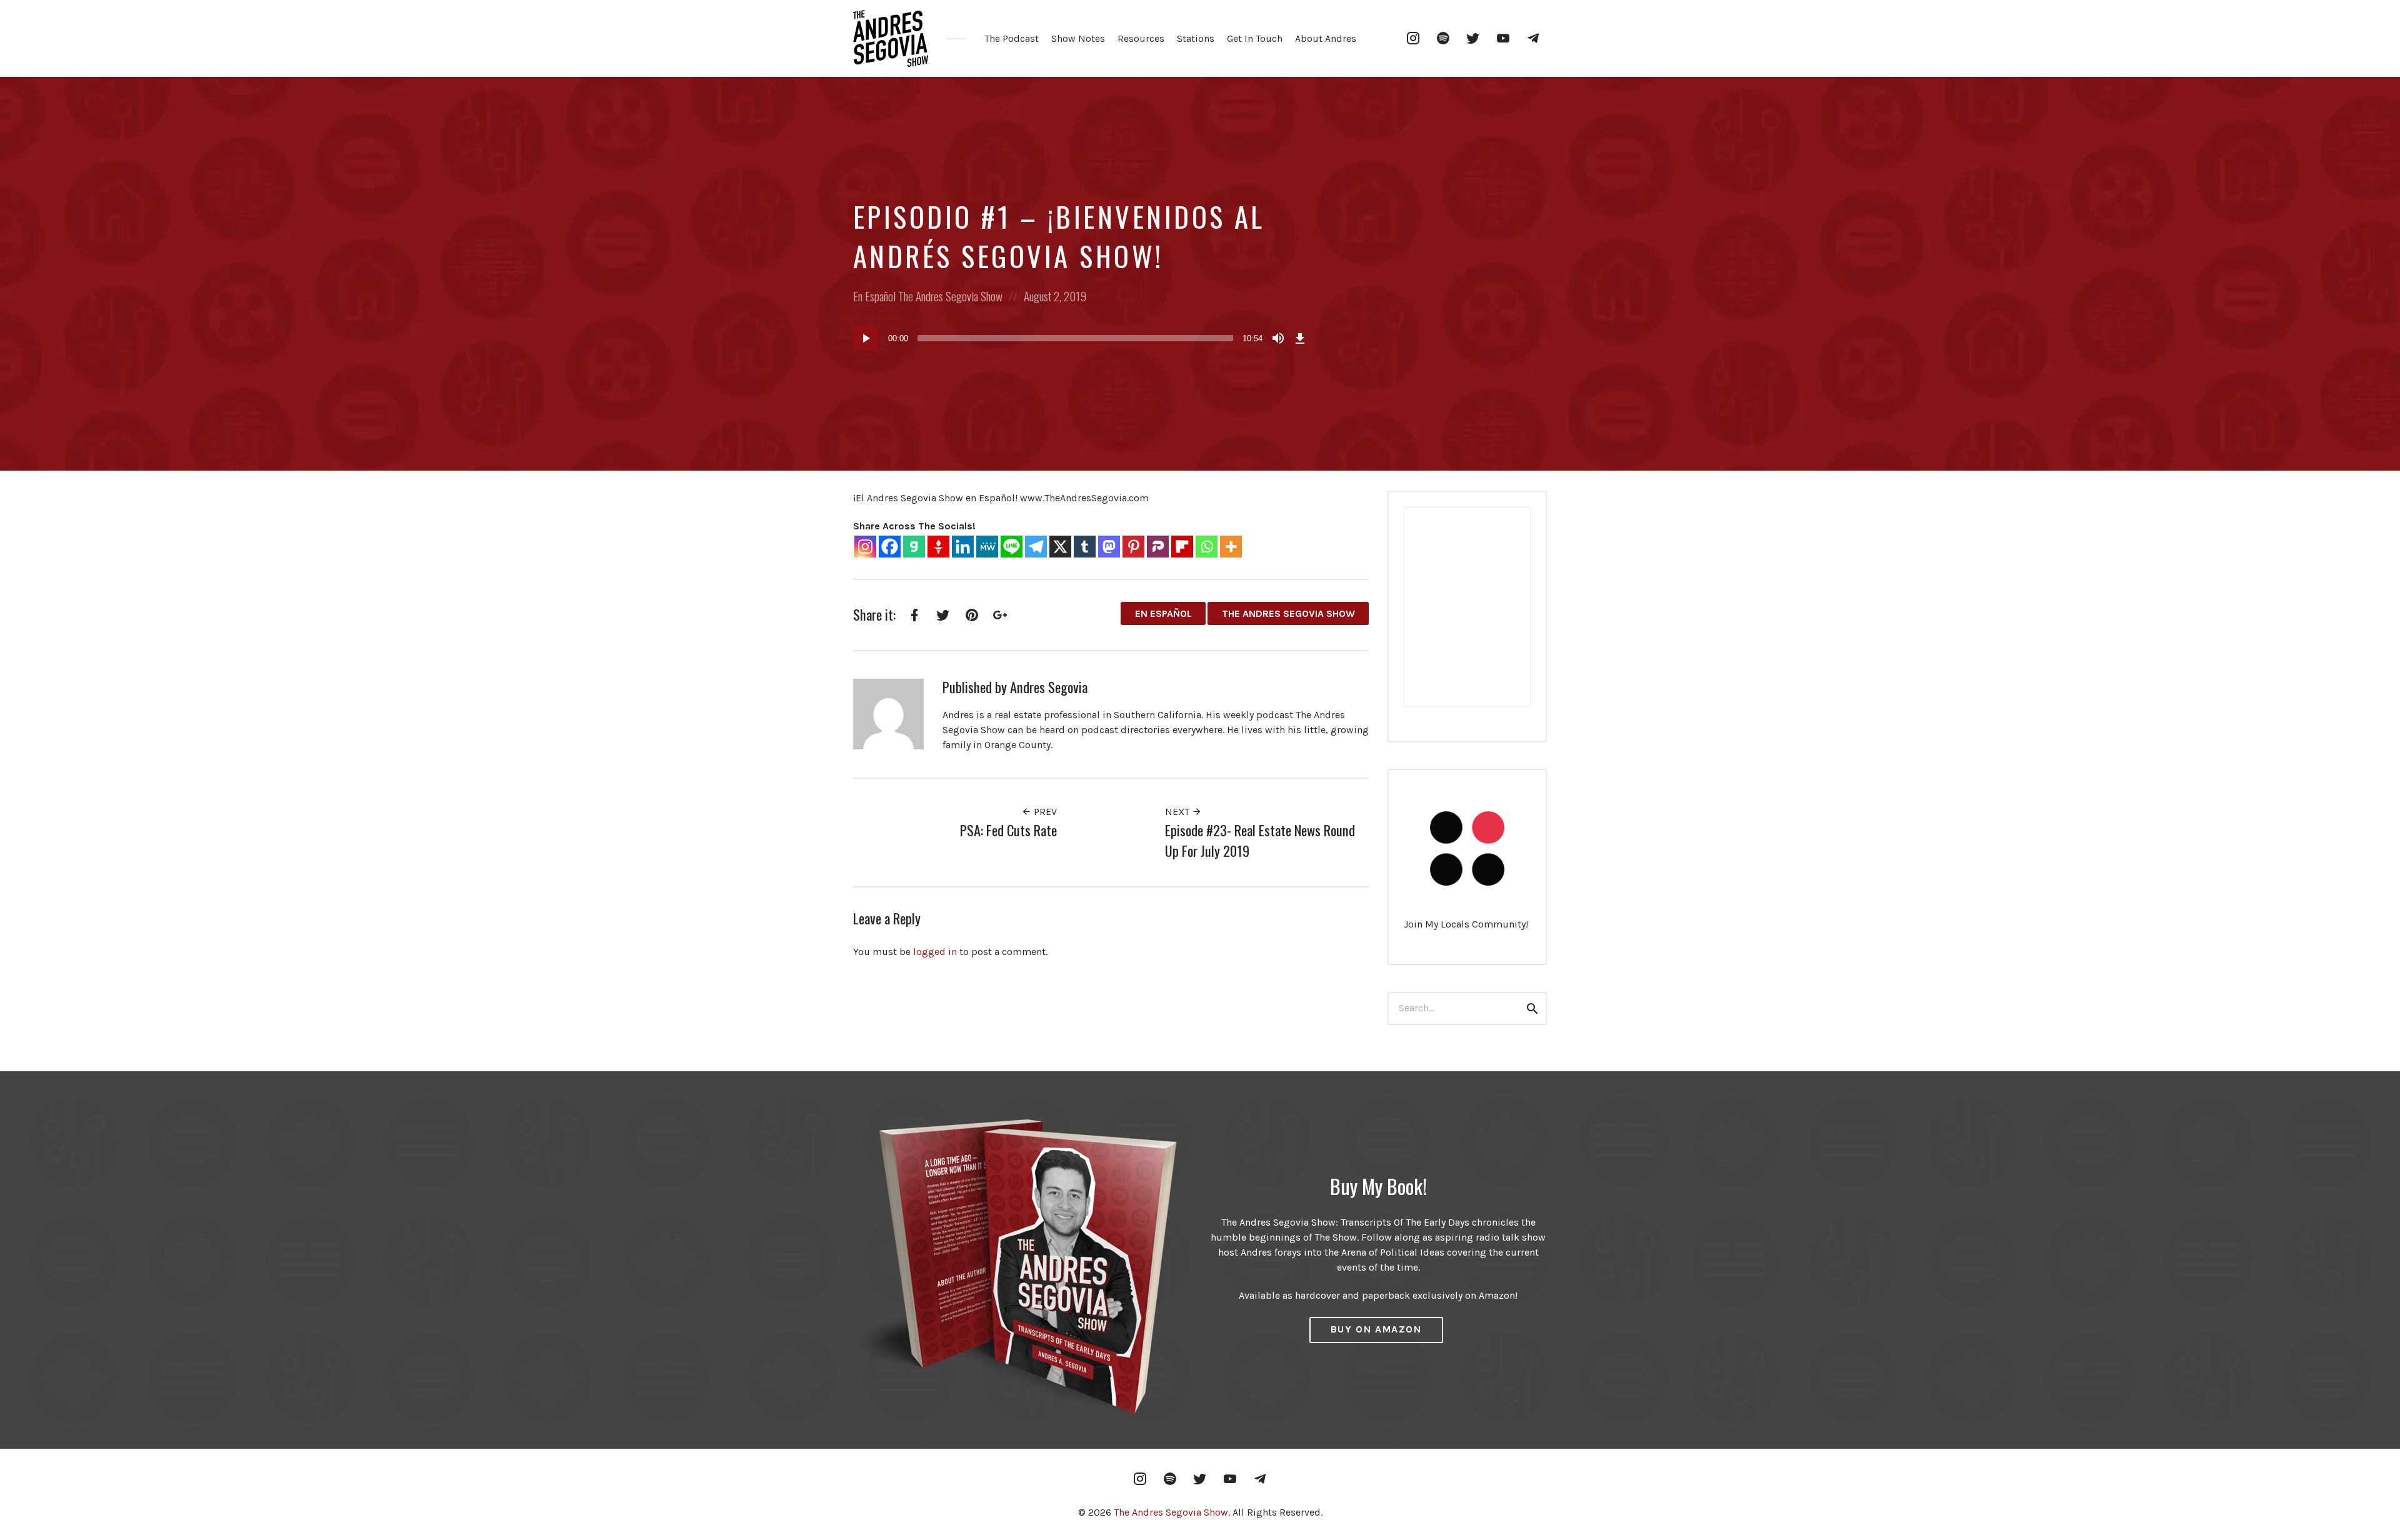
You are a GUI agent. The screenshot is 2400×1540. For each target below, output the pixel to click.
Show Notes (1078, 38)
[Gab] (914, 547)
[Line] (1012, 547)
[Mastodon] (1109, 547)
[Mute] (1278, 338)
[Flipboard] (1182, 547)
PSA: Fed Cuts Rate (1008, 830)
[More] (1231, 547)
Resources (1141, 38)
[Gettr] (938, 547)
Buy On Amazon (1376, 1329)
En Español (874, 296)
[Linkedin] (963, 547)
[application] (1081, 338)
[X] (1060, 547)
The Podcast (1012, 38)
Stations (1196, 38)
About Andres (1326, 38)
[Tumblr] (1085, 547)
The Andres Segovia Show (950, 296)
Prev (1044, 812)
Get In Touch (1255, 38)
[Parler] (1158, 547)
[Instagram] (865, 547)
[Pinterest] (1133, 547)
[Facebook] (890, 547)
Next (1178, 812)
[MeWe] (987, 547)
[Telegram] (1036, 547)
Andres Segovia (1049, 687)
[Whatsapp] (1207, 547)
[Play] (866, 338)
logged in (935, 952)
